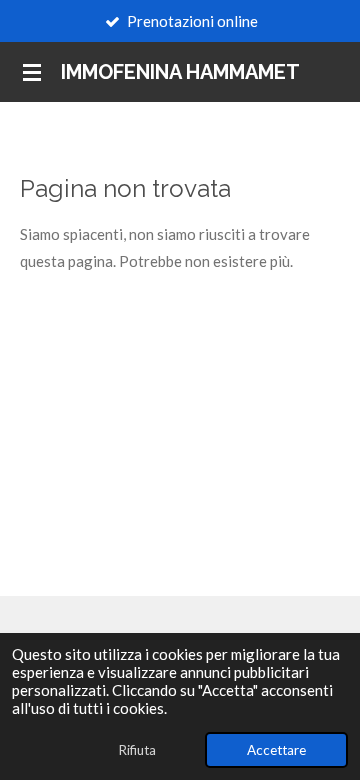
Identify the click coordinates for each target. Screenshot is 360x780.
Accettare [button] (276, 750)
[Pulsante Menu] (32, 72)
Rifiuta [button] (137, 750)
